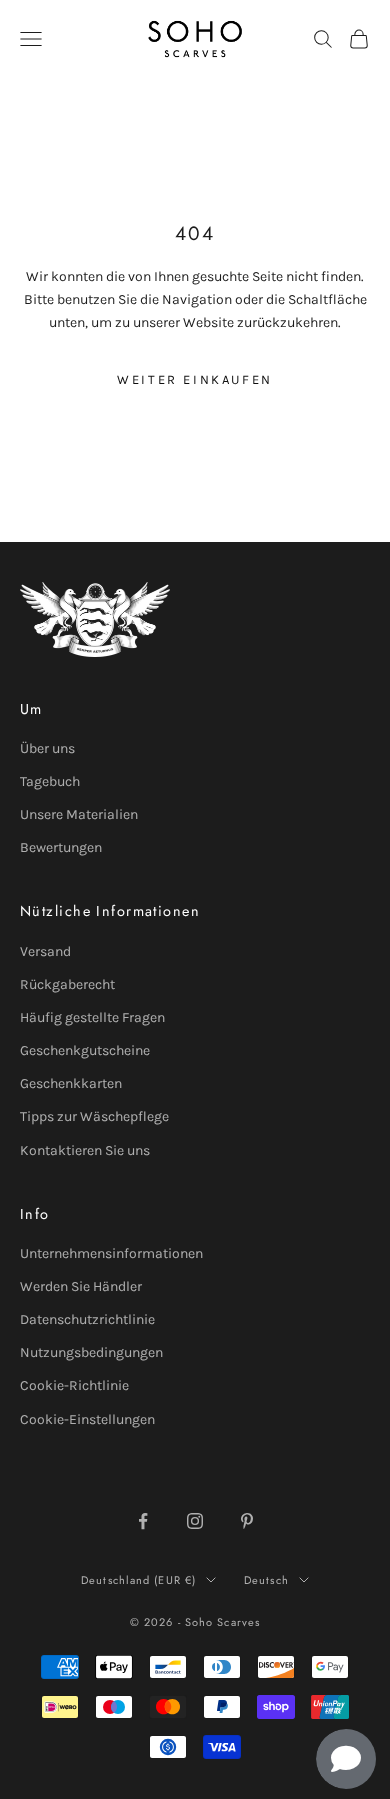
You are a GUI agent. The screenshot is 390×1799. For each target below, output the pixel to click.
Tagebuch (50, 781)
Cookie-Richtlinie (74, 1385)
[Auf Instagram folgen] (195, 1521)
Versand (45, 951)
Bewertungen (61, 847)
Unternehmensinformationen (111, 1253)
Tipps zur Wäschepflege (94, 1116)
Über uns (47, 748)
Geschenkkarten (71, 1083)
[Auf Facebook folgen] (143, 1521)
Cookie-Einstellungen (87, 1419)
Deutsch (266, 1580)
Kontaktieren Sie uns (85, 1150)
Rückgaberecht (67, 984)
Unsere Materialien (79, 814)
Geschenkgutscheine (85, 1050)
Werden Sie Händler (81, 1286)
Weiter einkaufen (195, 379)
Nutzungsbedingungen (91, 1352)
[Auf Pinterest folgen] (247, 1521)
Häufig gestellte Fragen (92, 1017)
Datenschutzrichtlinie (87, 1319)
